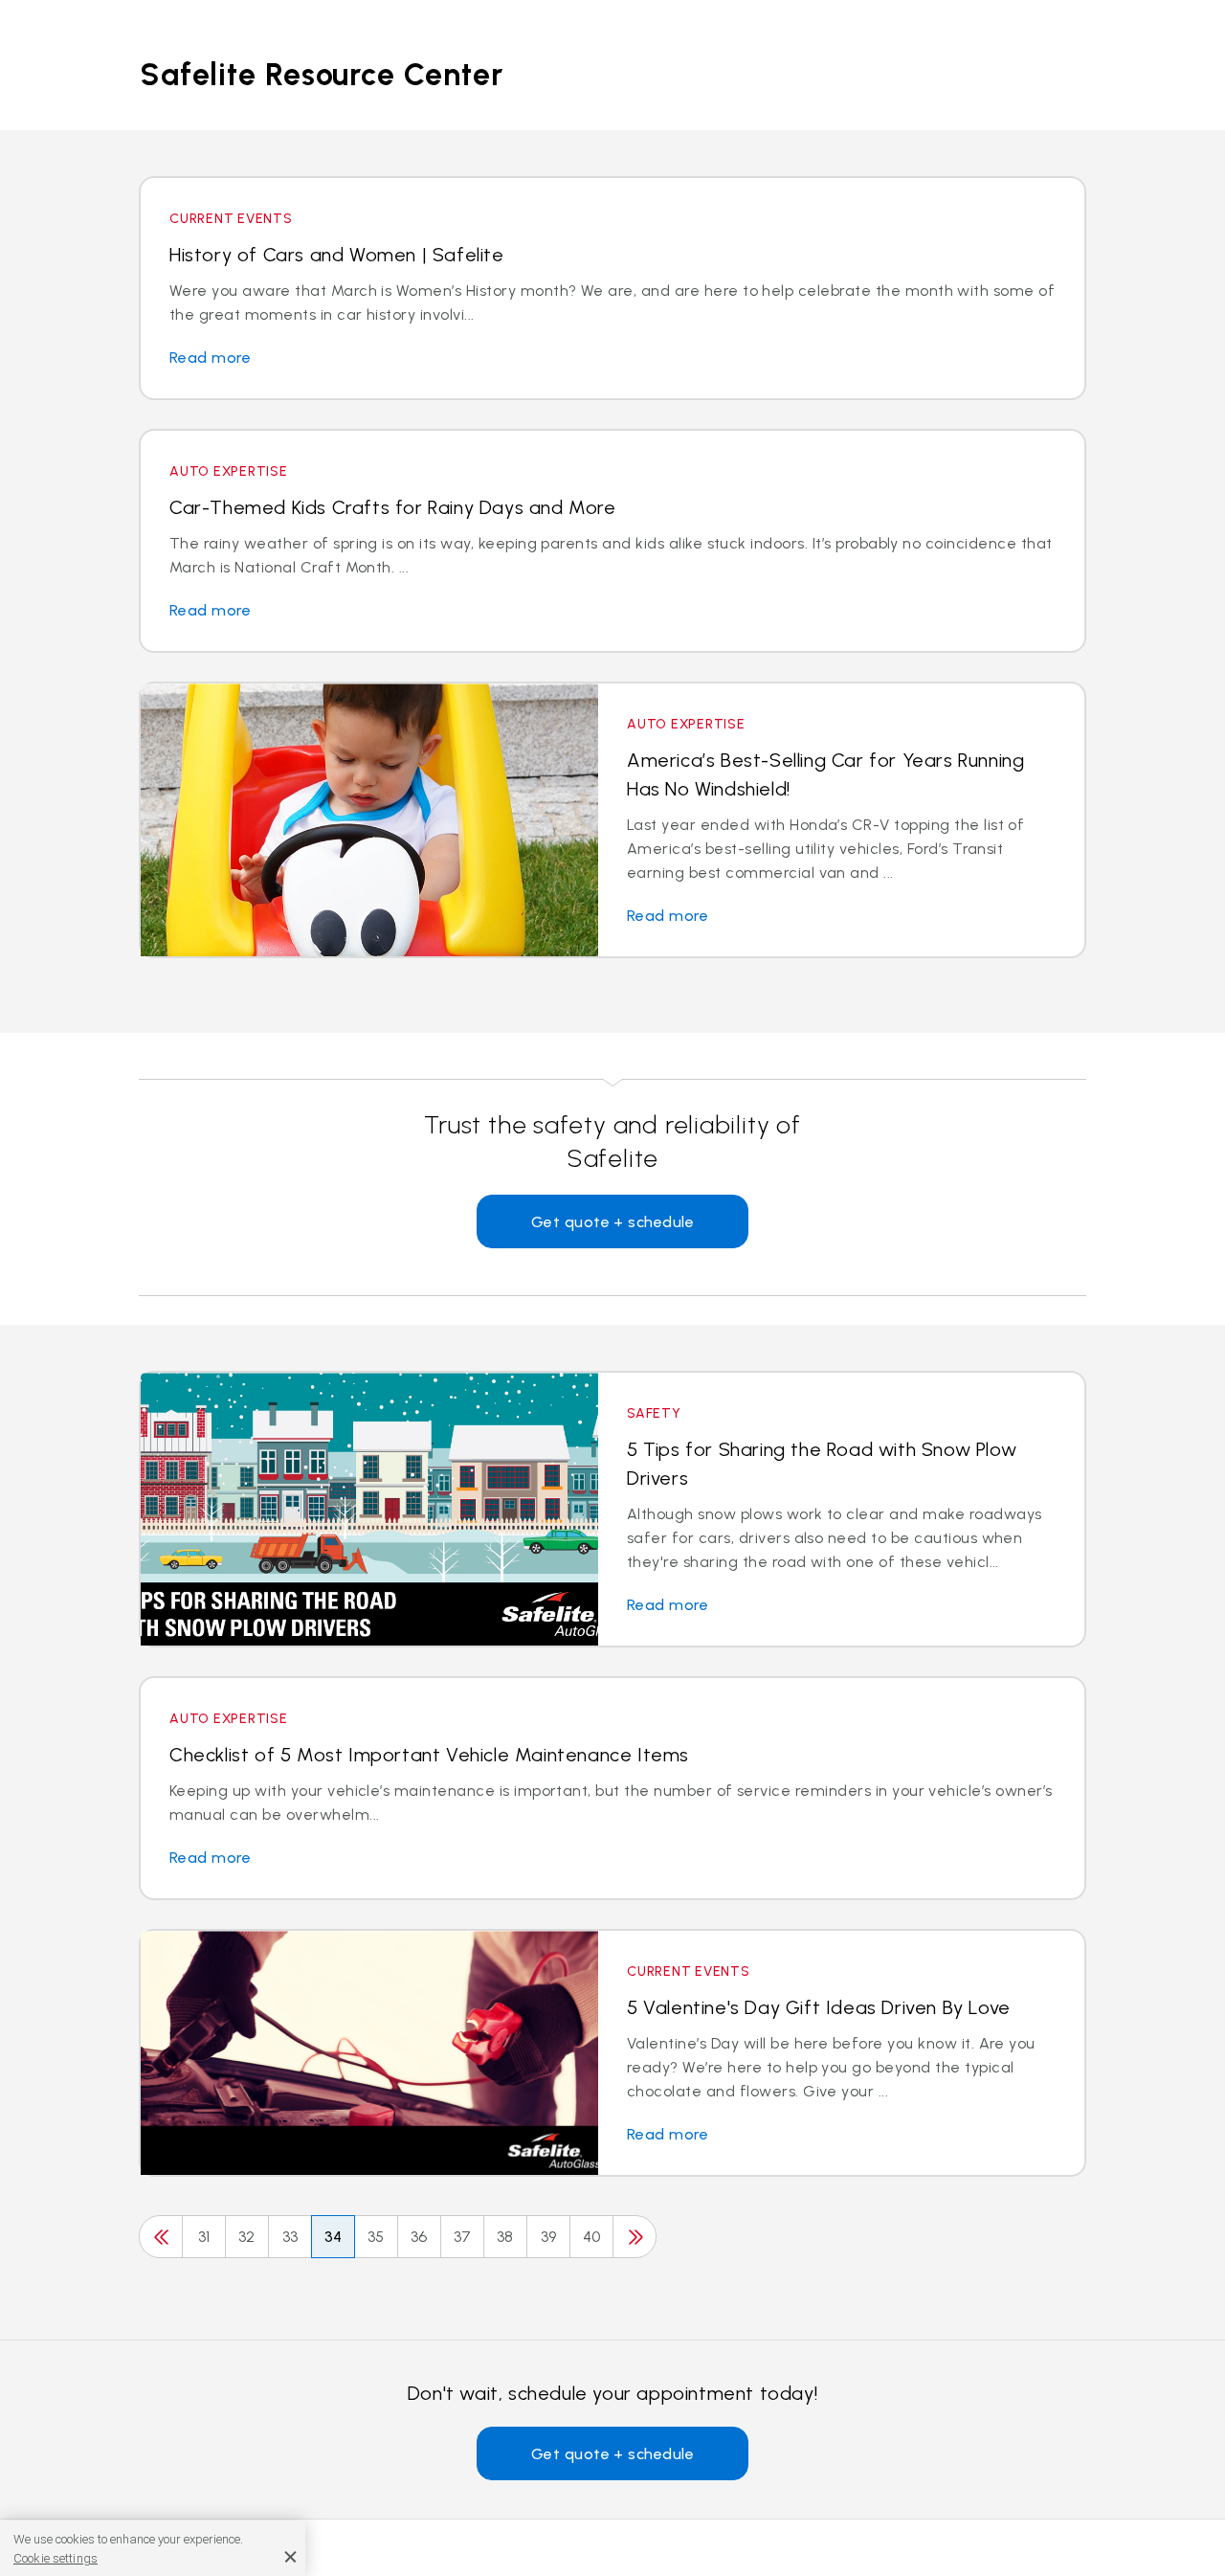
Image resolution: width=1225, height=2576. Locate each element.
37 (463, 2237)
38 (505, 2237)
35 (376, 2237)
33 (290, 2237)
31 (204, 2237)
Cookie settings (56, 2558)
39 (549, 2237)
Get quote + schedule (613, 1222)
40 (592, 2237)
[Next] (635, 2237)
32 (247, 2237)
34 (334, 2237)
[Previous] (161, 2237)
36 (419, 2237)
